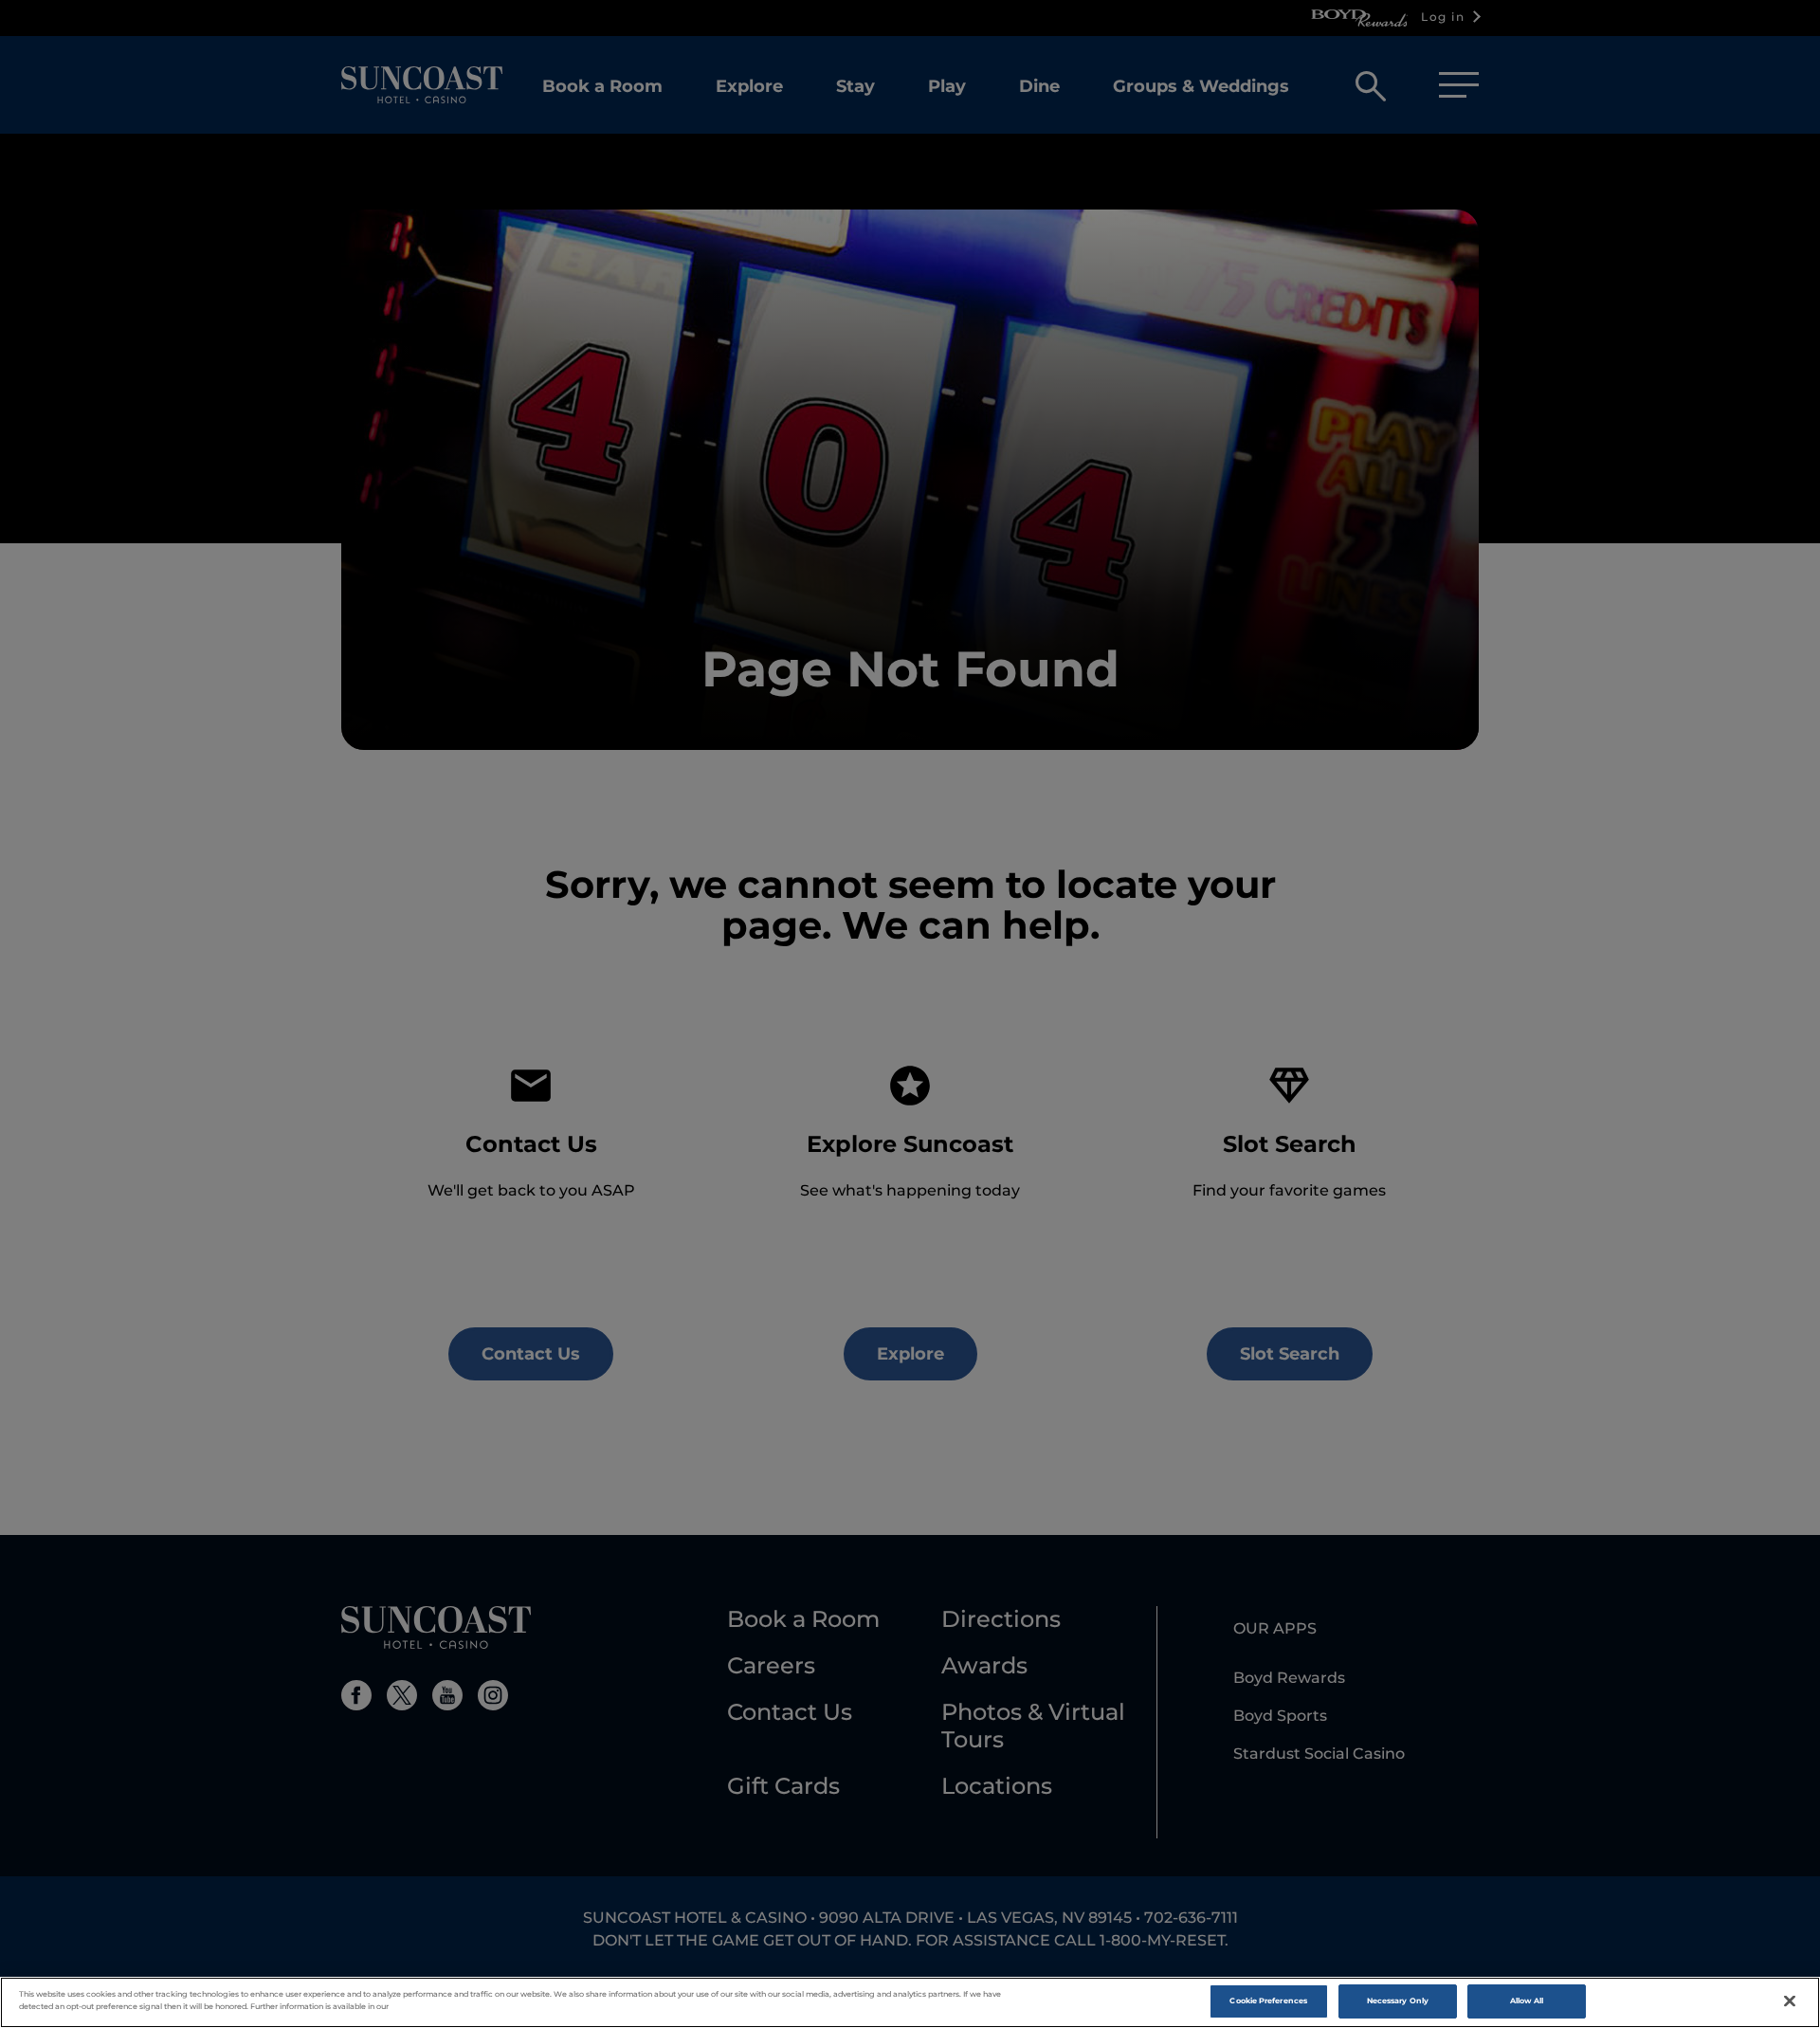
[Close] (1790, 2001)
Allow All (1527, 2001)
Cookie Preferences (1268, 2001)
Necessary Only (1398, 2001)
